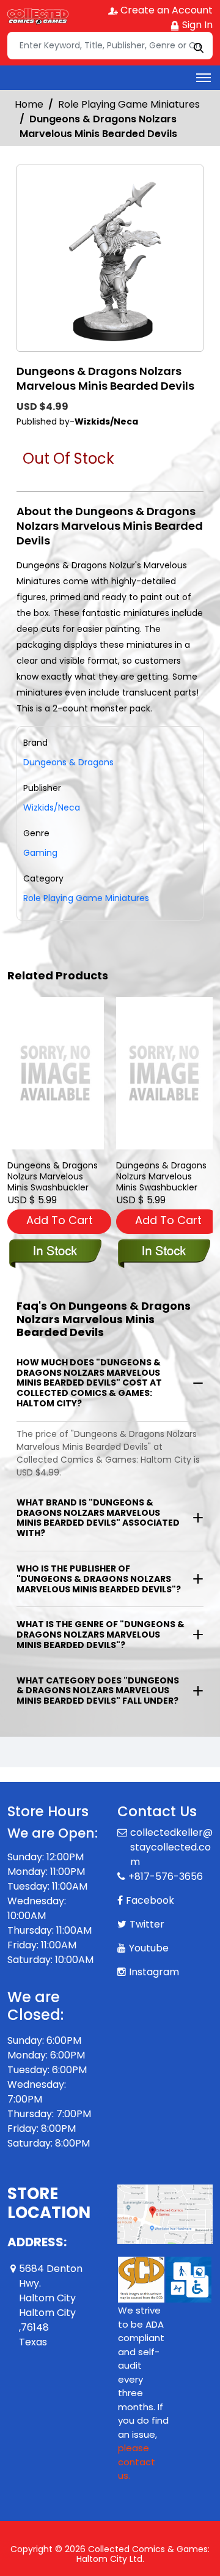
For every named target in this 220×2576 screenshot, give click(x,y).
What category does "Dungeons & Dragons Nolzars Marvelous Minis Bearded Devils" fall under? (98, 1691)
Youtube (149, 1933)
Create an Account (165, 10)
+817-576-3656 (166, 1862)
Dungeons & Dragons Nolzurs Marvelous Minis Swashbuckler (53, 1176)
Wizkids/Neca (52, 807)
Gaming (40, 853)
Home (29, 104)
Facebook (150, 1886)
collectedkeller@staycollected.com (171, 1832)
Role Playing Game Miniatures (129, 104)
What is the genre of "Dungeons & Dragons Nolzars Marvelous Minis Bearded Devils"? (101, 1635)
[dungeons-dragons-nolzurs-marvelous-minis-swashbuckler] (56, 1073)
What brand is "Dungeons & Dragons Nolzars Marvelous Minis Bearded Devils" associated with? (98, 1518)
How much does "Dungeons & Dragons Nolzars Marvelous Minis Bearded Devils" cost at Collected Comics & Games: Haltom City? (89, 1383)
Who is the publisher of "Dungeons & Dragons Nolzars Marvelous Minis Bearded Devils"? (99, 1579)
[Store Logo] (38, 16)
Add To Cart (60, 1220)
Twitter (147, 1910)
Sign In (196, 25)
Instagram (154, 1957)
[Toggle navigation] (204, 78)
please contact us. (137, 2447)
